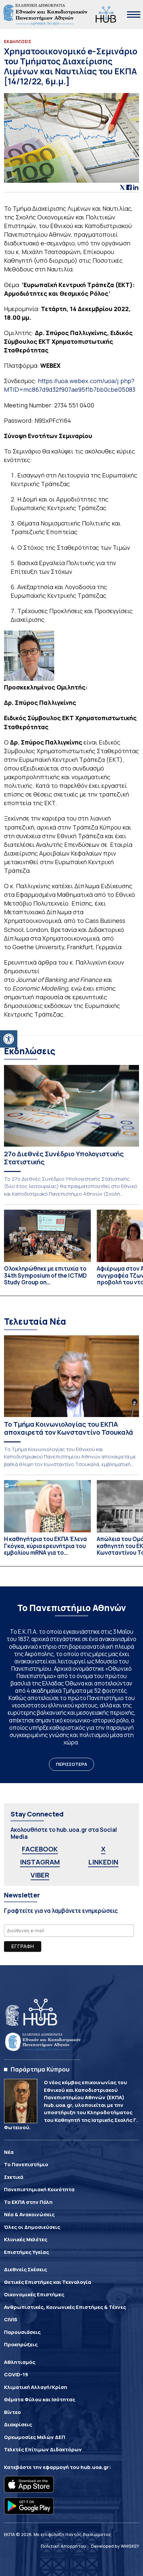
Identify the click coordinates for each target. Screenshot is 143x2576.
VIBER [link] (40, 1875)
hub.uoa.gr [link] (95, 2467)
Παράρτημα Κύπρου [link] (40, 2069)
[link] (9, 1039)
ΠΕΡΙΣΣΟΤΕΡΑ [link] (71, 1764)
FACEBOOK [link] (40, 1849)
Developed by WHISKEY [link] (115, 2546)
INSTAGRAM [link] (40, 1862)
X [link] (103, 1849)
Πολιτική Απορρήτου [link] (64, 2546)
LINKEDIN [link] (103, 1862)
